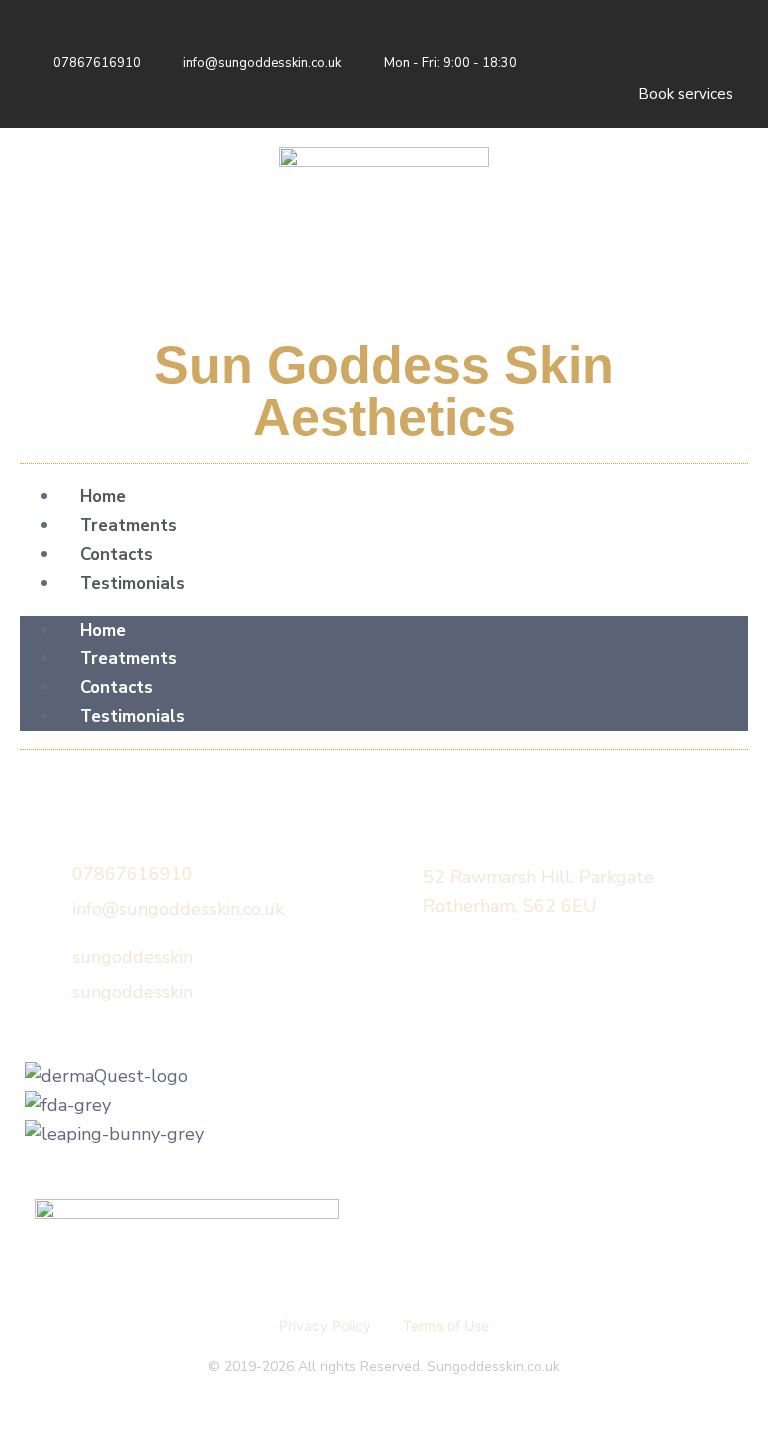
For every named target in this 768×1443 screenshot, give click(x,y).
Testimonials (132, 583)
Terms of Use (446, 1325)
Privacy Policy (325, 1325)
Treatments (128, 525)
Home (103, 496)
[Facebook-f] (653, 45)
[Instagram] (713, 45)
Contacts (116, 554)
